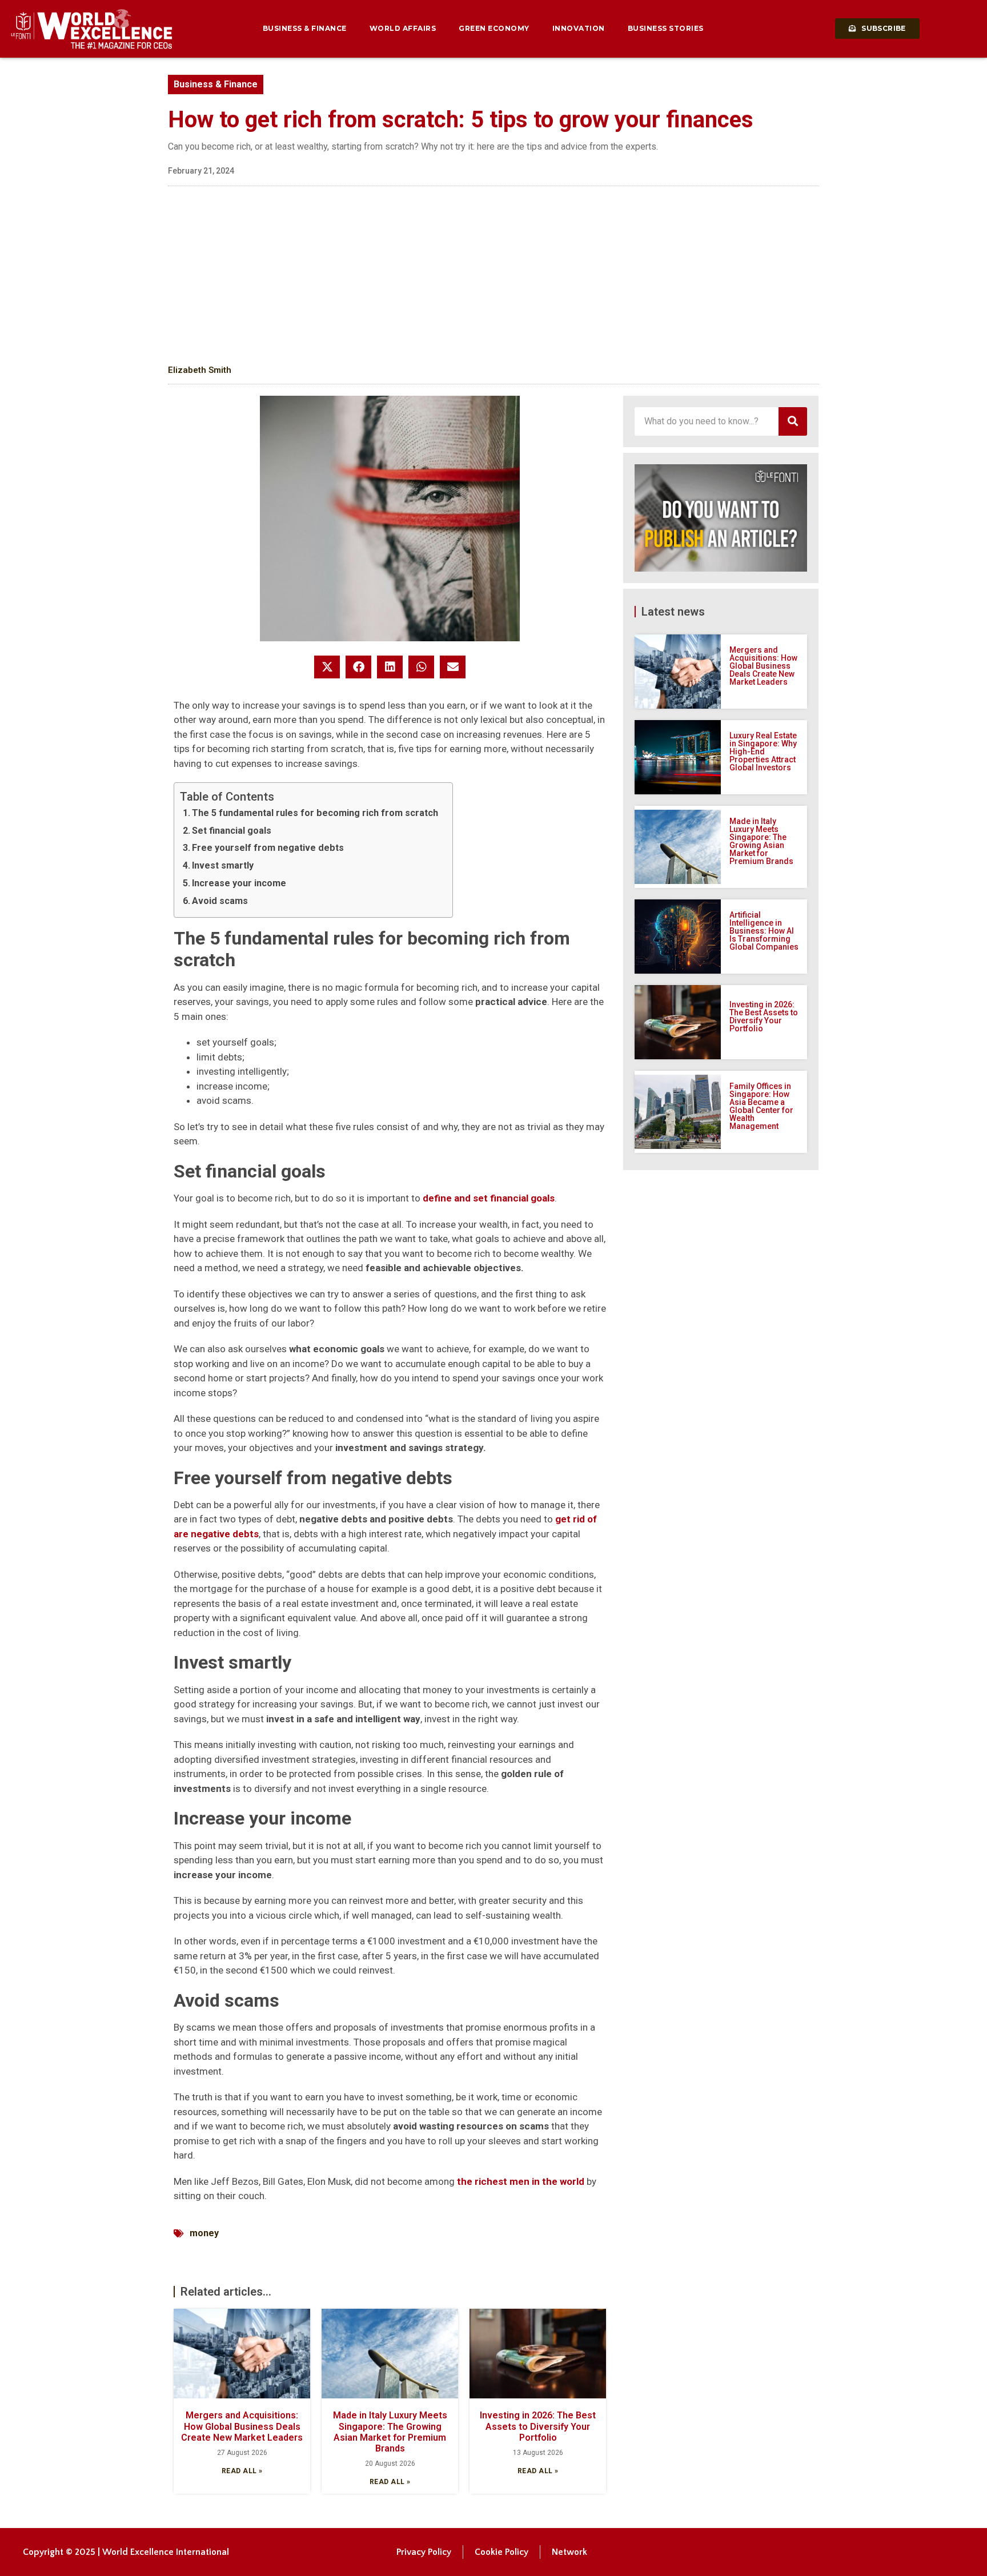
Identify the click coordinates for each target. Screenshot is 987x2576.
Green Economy (494, 28)
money (204, 2233)
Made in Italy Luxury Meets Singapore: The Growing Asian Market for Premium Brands (390, 2432)
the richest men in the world (521, 2181)
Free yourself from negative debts (268, 848)
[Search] (793, 421)
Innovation (579, 28)
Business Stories (666, 28)
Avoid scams (220, 901)
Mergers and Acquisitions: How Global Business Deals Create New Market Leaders (242, 2426)
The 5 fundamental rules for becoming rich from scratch (315, 813)
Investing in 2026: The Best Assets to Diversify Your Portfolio (538, 2426)
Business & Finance (305, 28)
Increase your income (239, 883)
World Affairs (403, 28)
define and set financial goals (489, 1198)
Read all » (242, 2471)
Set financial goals (232, 831)
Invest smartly (223, 865)
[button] (327, 667)
